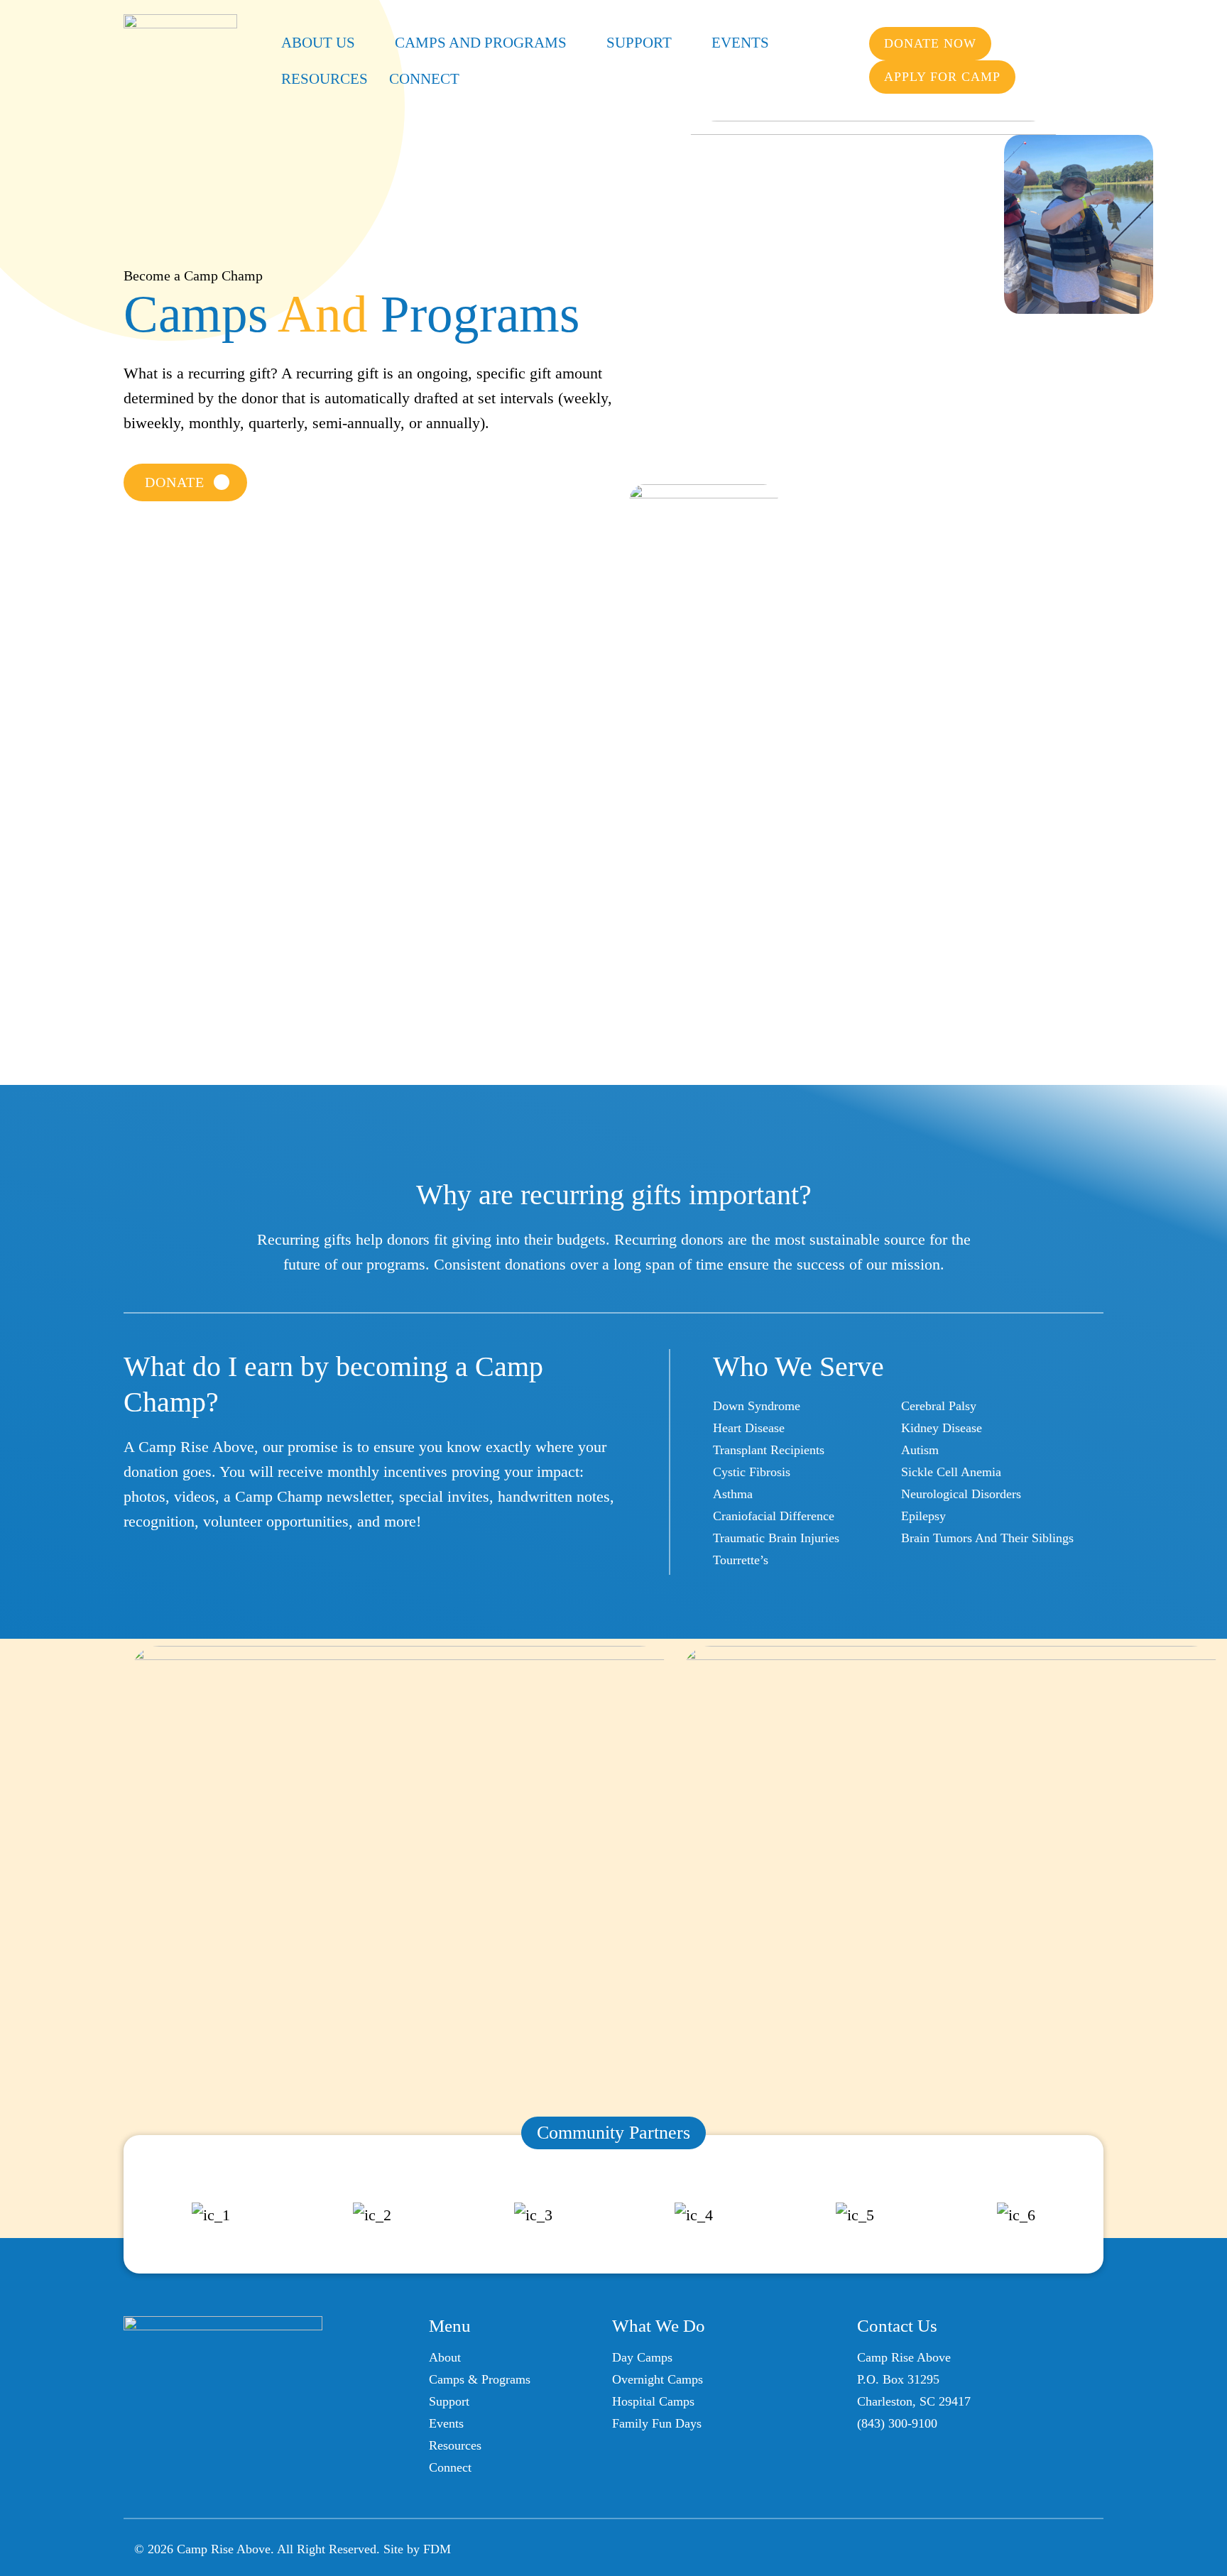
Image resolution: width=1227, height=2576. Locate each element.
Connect (424, 79)
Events (740, 43)
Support (639, 43)
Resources (325, 79)
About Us (318, 43)
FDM (437, 2549)
